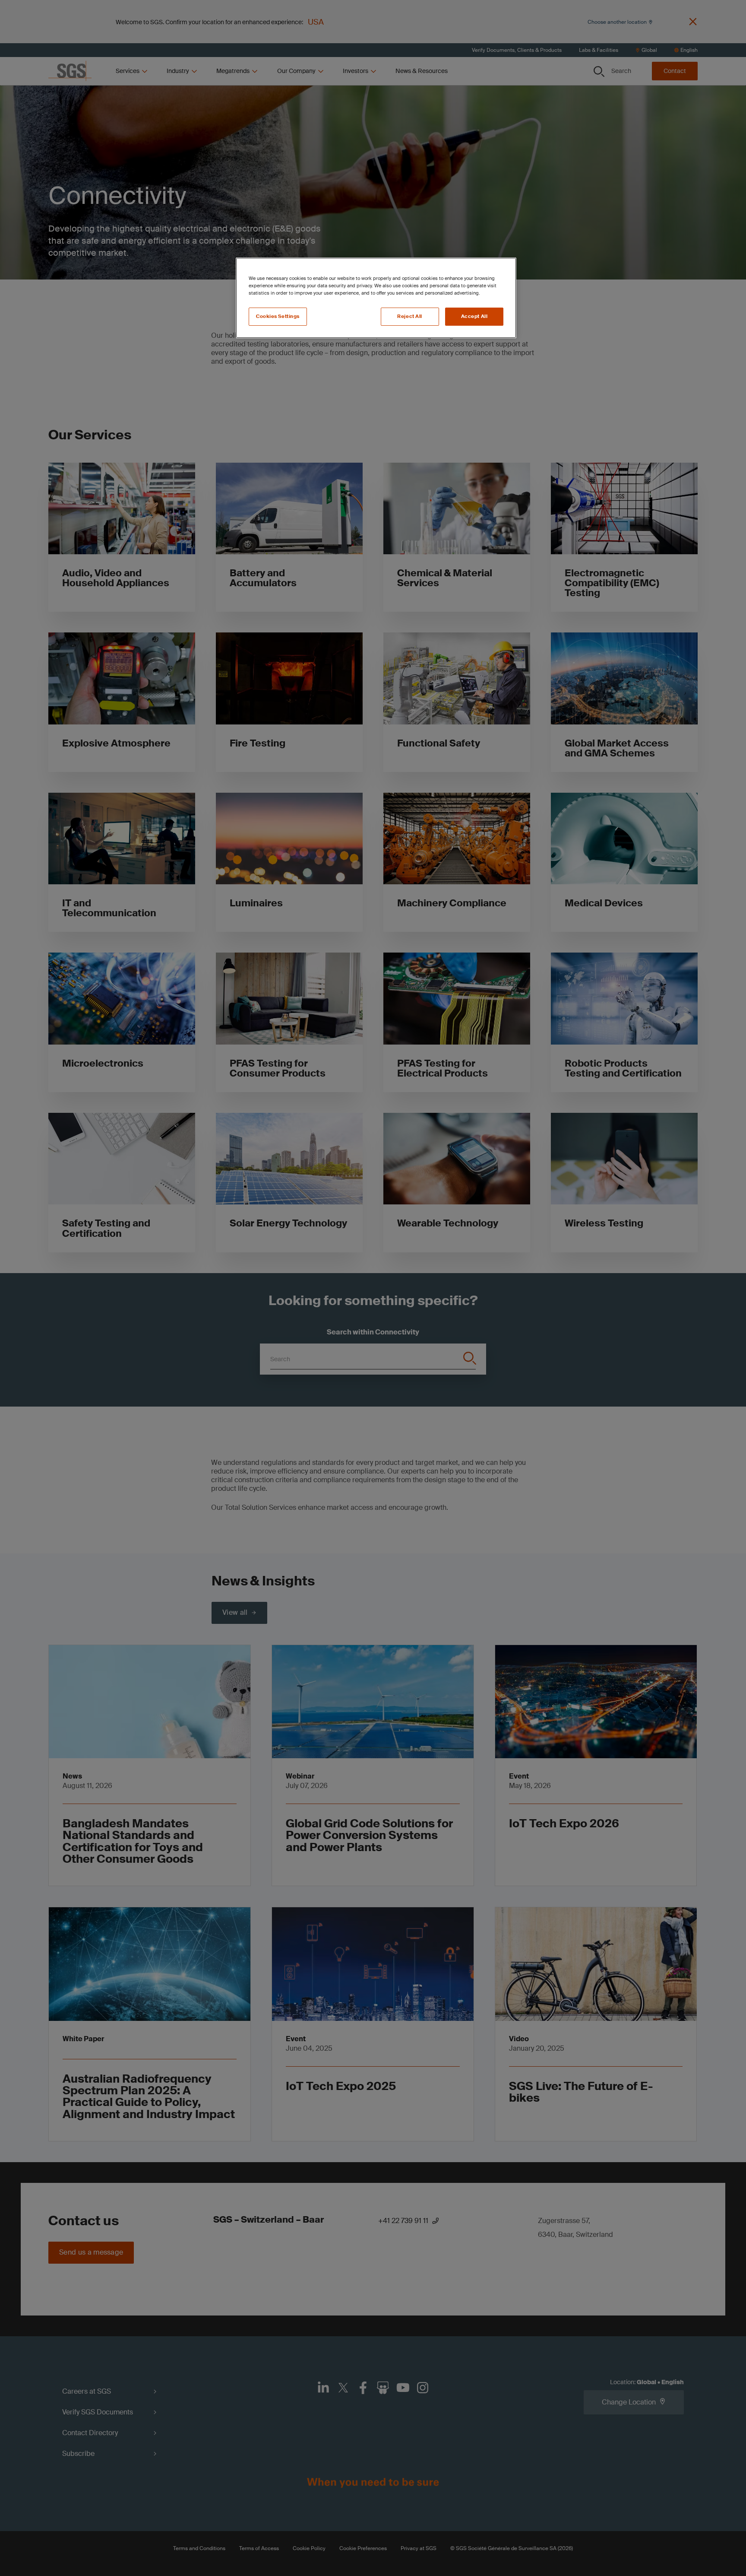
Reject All (410, 316)
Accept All (474, 316)
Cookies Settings (278, 316)
